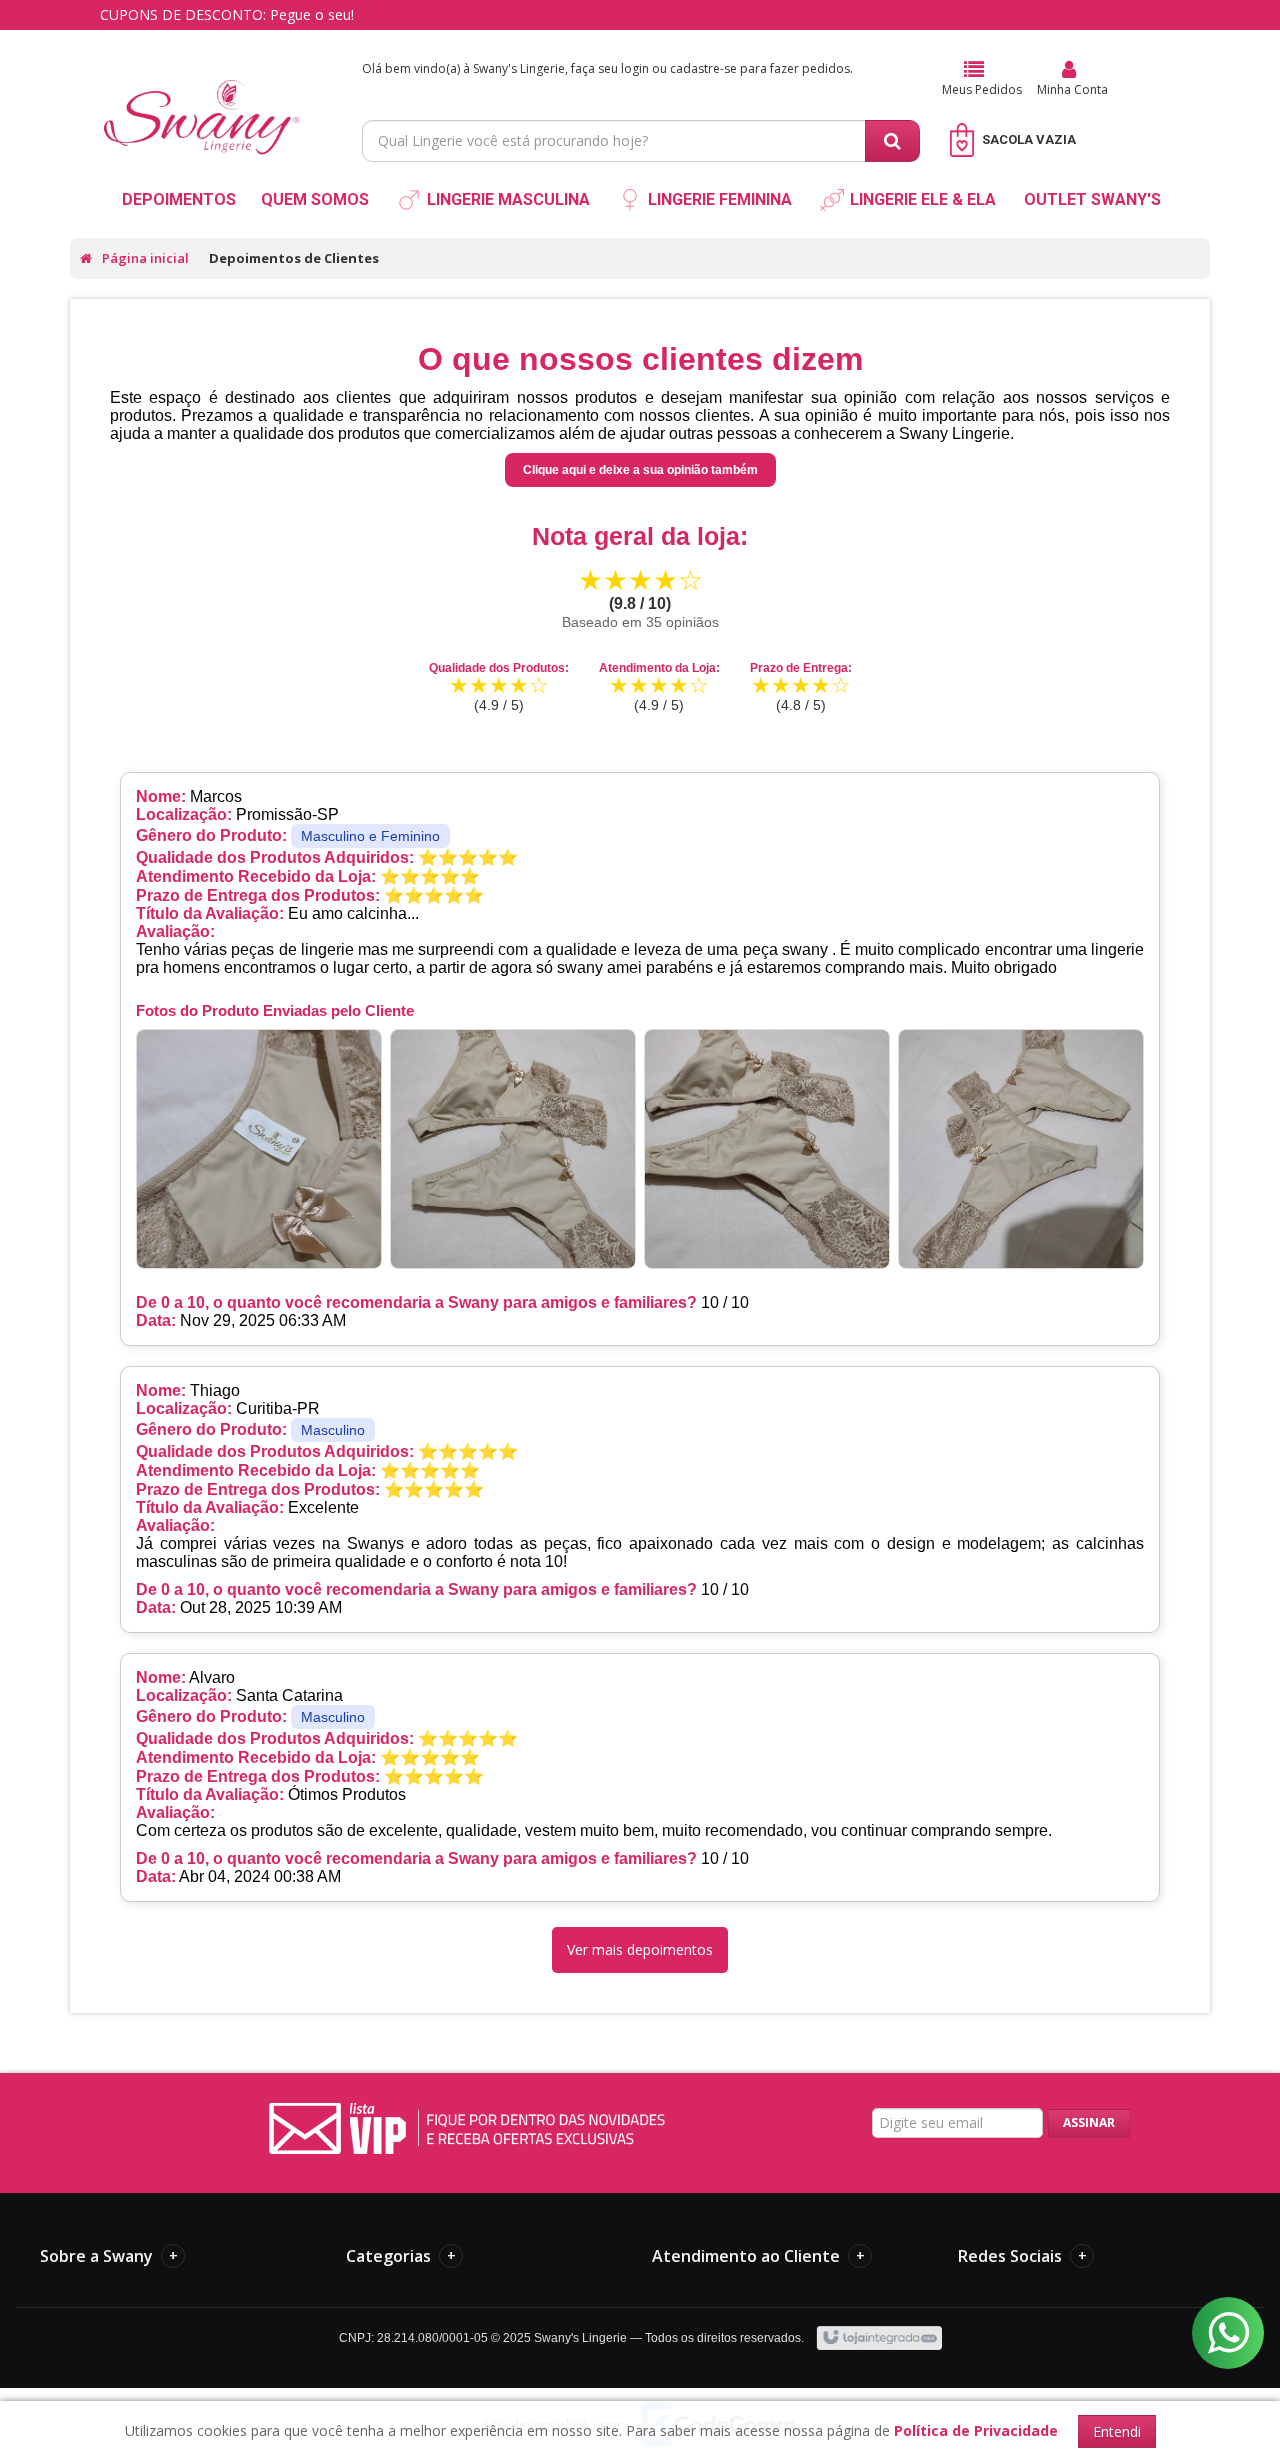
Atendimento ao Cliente (758, 2256)
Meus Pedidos (982, 89)
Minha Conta (1072, 89)
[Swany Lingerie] (201, 96)
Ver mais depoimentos (640, 1949)
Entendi (1117, 2431)
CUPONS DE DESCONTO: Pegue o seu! (227, 14)
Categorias (401, 2256)
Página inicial (145, 258)
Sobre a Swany (109, 2256)
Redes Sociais (1022, 2256)
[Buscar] (892, 141)
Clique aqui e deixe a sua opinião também (640, 470)
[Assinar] (1089, 2123)
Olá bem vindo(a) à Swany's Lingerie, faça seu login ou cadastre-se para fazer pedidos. (607, 68)
